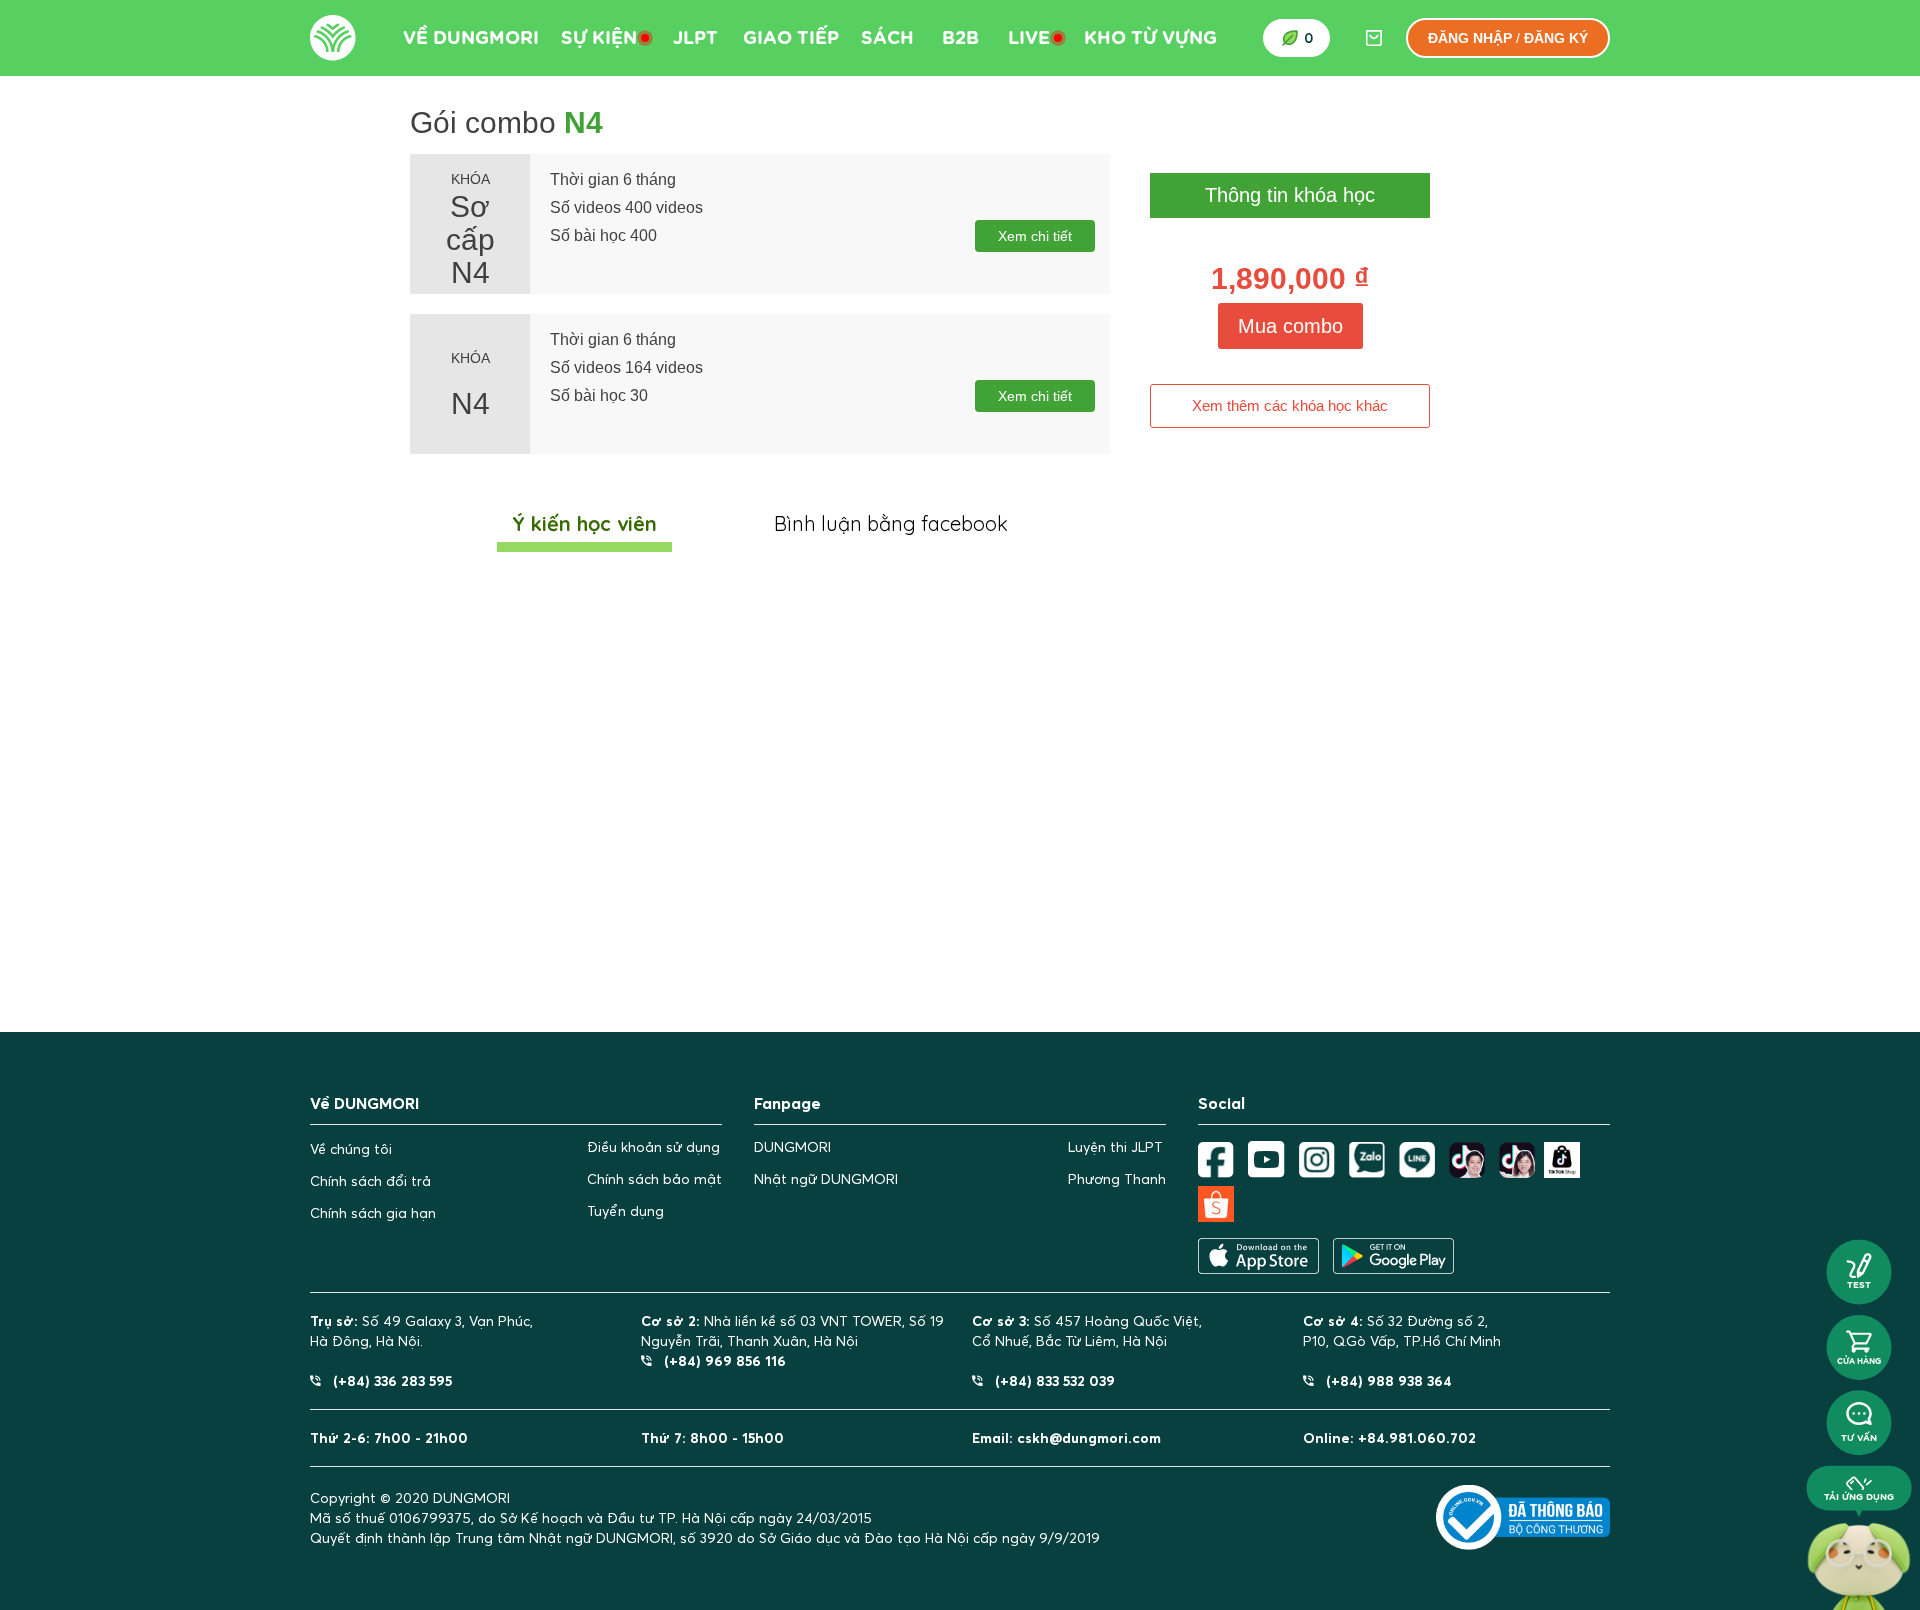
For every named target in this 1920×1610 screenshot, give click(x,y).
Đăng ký (1556, 38)
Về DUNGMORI (471, 38)
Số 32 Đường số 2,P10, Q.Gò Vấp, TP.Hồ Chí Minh (1402, 1331)
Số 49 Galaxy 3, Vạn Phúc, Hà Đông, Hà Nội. (421, 1331)
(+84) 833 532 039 (1049, 1380)
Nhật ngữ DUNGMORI (826, 1179)
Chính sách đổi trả (370, 1181)
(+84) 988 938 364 (1383, 1380)
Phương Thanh (1117, 1179)
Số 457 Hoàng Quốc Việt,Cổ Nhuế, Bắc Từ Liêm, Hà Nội (1087, 1331)
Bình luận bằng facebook (891, 523)
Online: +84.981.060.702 (1389, 1437)
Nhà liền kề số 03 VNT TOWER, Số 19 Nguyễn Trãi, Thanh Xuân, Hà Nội (792, 1331)
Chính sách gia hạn (373, 1213)
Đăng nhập (1470, 38)
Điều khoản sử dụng (653, 1147)
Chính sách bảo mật (654, 1179)
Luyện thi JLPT (1115, 1147)
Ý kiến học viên (584, 523)
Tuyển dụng (625, 1211)
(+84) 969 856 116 (719, 1360)
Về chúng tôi (351, 1149)
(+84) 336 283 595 (386, 1380)
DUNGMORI (792, 1147)
